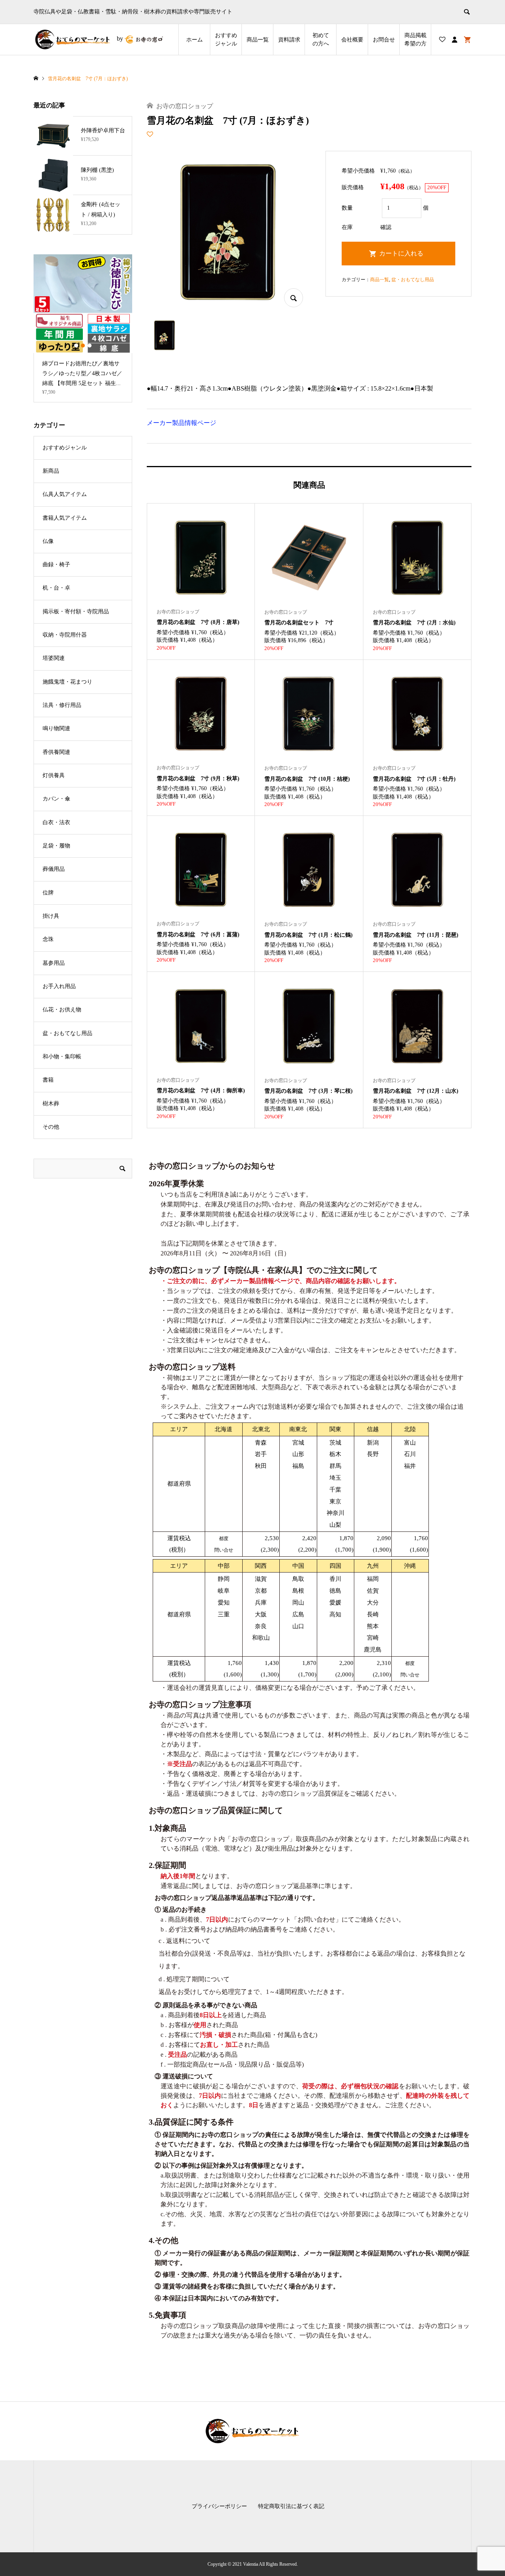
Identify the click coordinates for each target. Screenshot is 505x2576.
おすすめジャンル (226, 39)
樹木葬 (51, 1104)
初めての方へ (321, 39)
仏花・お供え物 (62, 1010)
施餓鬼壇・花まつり (67, 682)
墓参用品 (54, 963)
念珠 (48, 939)
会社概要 (352, 40)
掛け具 (51, 916)
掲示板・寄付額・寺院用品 (76, 612)
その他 (51, 1127)
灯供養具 (54, 775)
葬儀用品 (54, 869)
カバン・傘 (56, 799)
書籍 (48, 1080)
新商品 (51, 471)
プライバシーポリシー (219, 2506)
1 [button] (76, 346)
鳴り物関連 (56, 728)
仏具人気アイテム (65, 494)
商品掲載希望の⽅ (415, 39)
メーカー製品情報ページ (181, 423)
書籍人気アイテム (65, 518)
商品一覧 (258, 40)
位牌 (48, 893)
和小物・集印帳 (62, 1057)
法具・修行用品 (62, 705)
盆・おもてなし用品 (413, 280)
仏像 (48, 541)
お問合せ (384, 40)
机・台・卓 (56, 588)
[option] (83, 328)
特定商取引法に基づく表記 (291, 2506)
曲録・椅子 (56, 565)
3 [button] (90, 346)
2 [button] (83, 346)
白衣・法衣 (56, 822)
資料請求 (289, 40)
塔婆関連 (54, 658)
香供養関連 (56, 752)
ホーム (195, 40)
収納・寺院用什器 (65, 635)
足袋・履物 (56, 846)
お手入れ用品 (59, 986)
